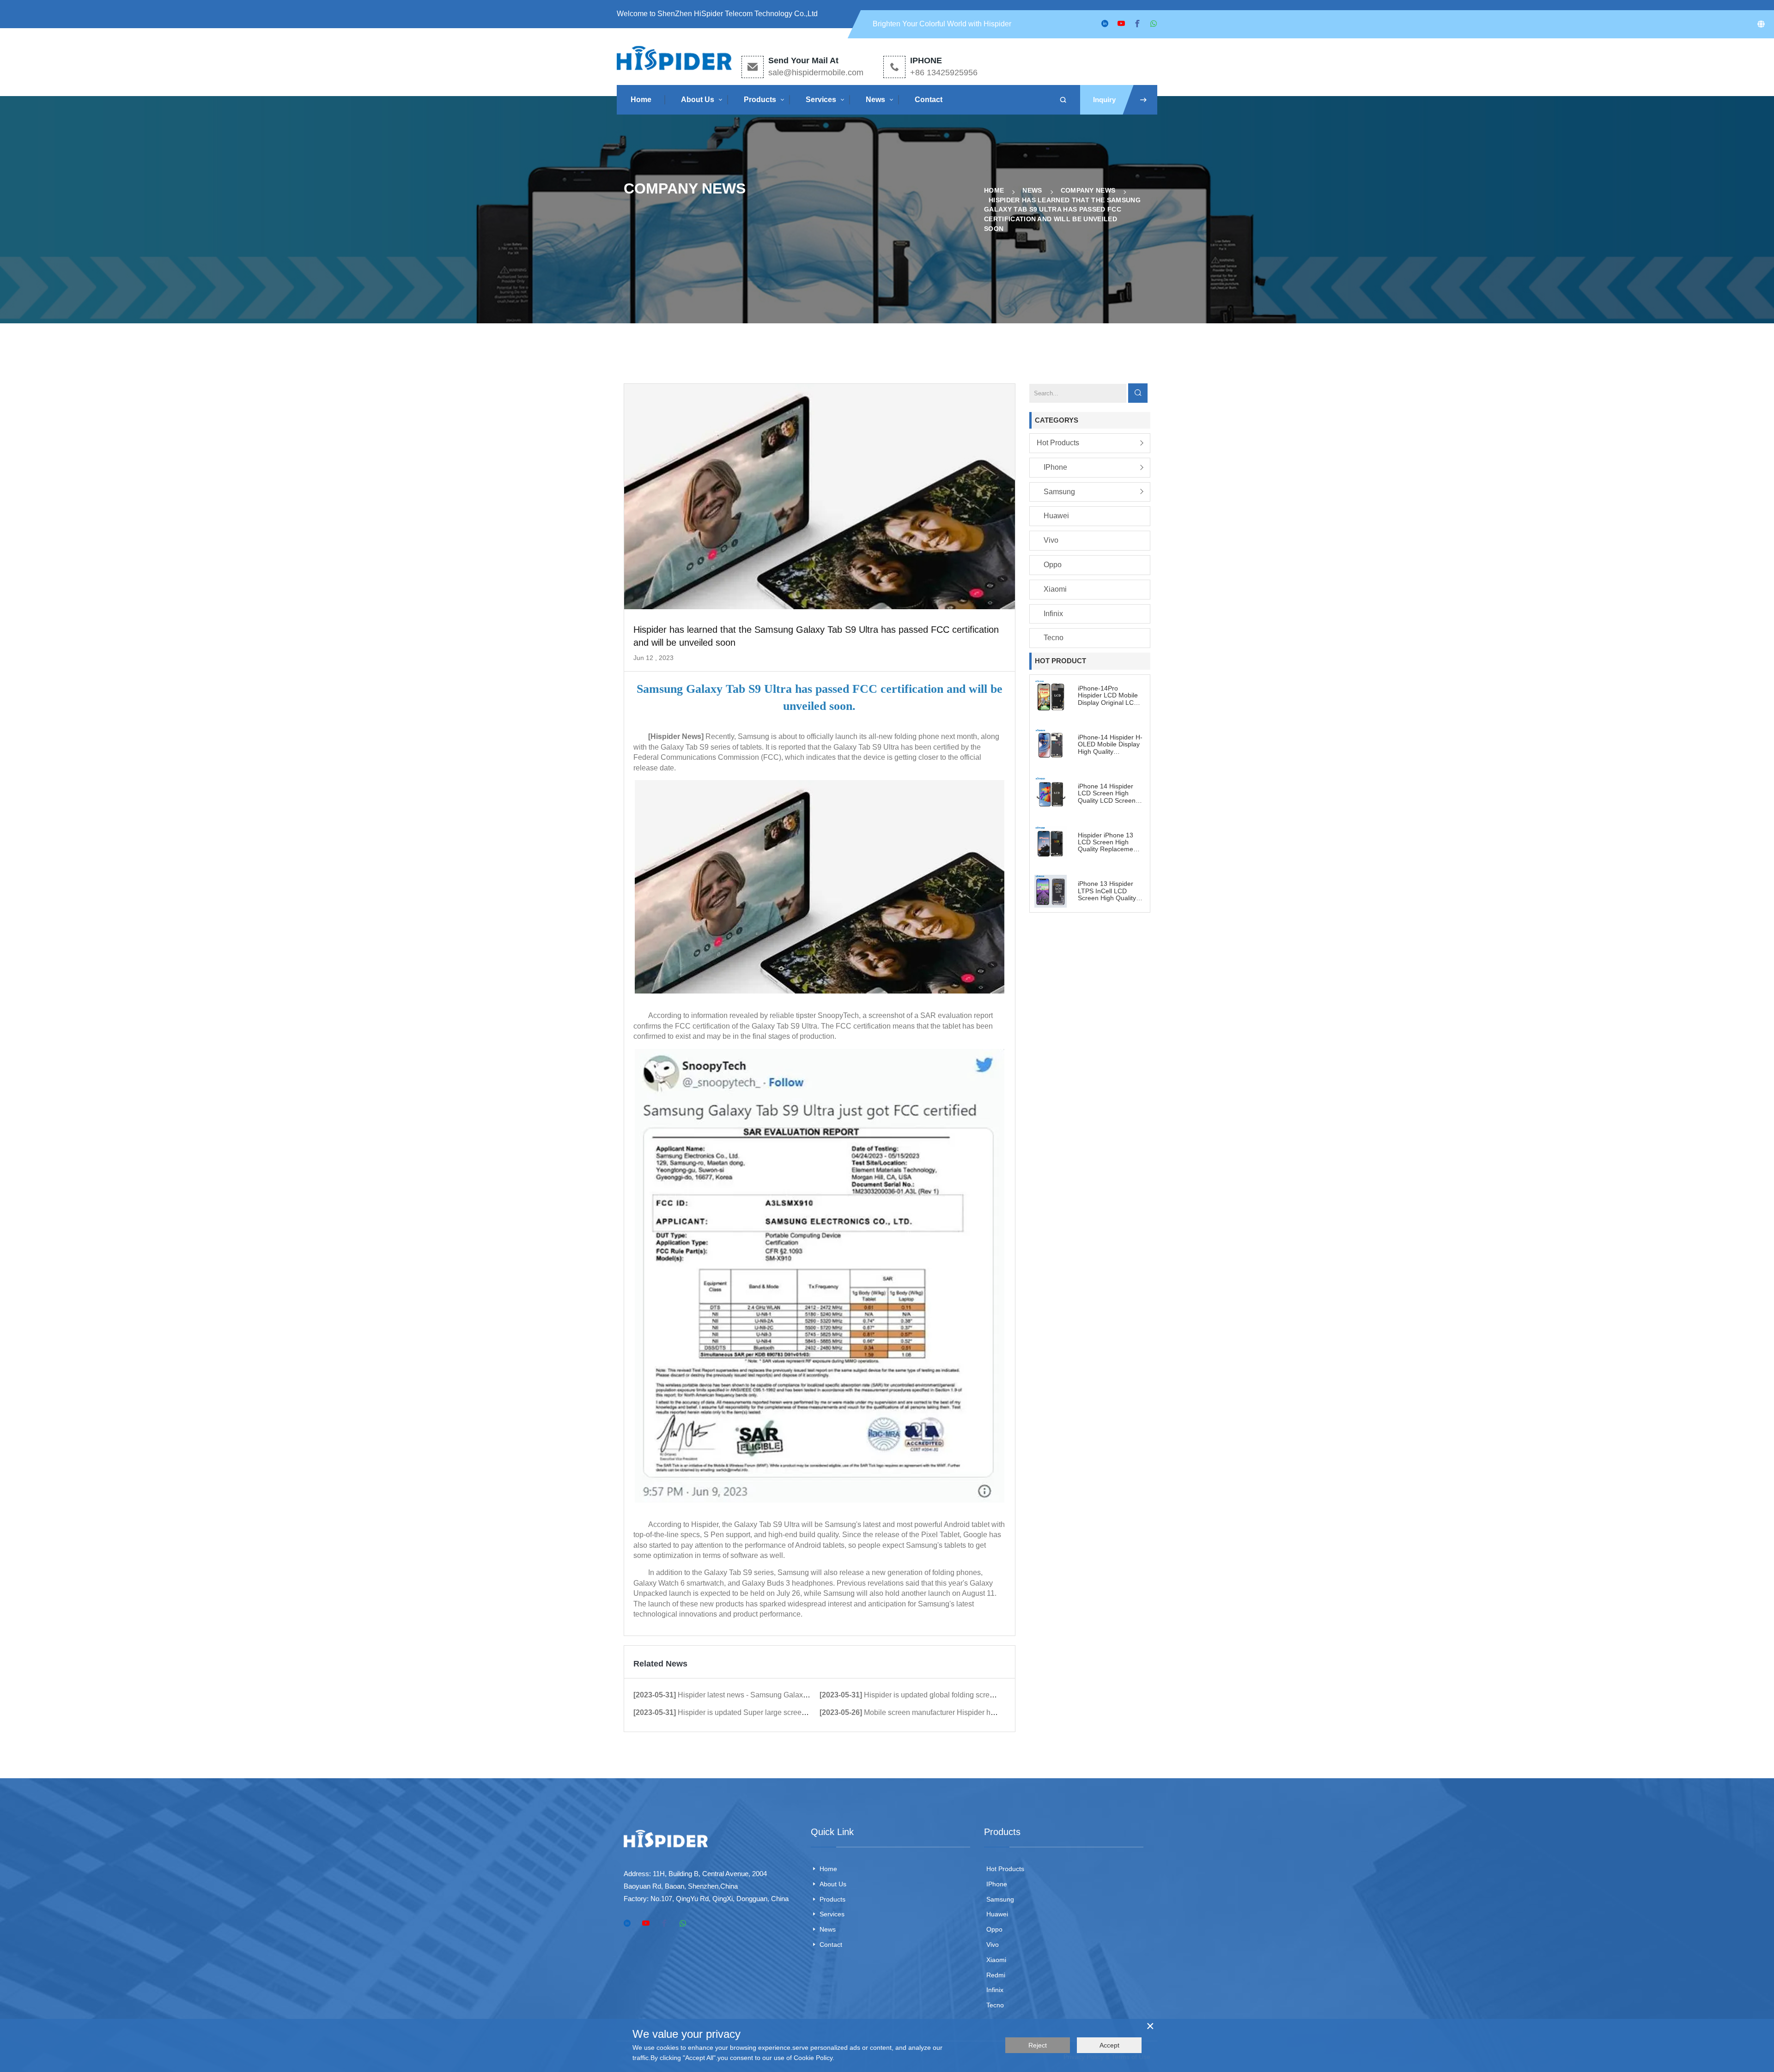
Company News (1088, 190)
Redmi (996, 1975)
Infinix (1053, 614)
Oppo (1053, 565)
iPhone (1055, 467)
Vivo (1051, 540)
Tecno (1054, 638)
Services (821, 100)
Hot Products (1058, 443)
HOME (994, 190)
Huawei (1056, 516)
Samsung (1059, 492)
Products (760, 100)
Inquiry (1104, 100)
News (875, 100)
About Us (698, 100)
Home (641, 100)
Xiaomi (1055, 589)
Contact (929, 100)
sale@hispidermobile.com (816, 73)
